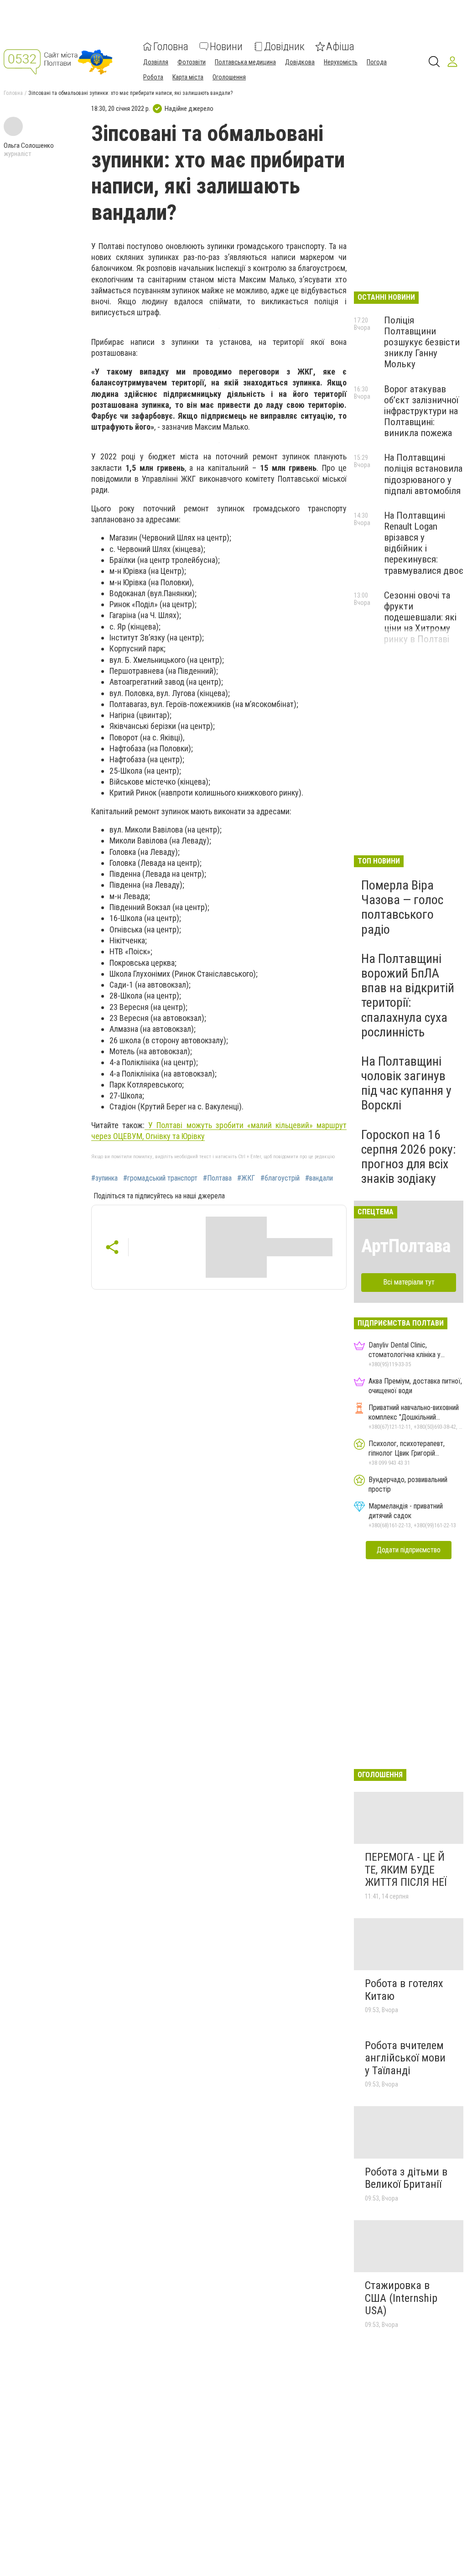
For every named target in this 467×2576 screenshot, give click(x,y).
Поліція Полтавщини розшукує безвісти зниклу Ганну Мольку (422, 342)
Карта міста (188, 77)
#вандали (319, 1178)
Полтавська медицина (245, 62)
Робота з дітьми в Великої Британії (406, 2178)
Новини (226, 47)
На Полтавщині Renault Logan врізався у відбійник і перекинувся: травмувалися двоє (424, 543)
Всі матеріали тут (409, 1282)
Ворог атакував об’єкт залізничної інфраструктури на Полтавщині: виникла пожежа (421, 411)
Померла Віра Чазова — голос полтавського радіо (402, 907)
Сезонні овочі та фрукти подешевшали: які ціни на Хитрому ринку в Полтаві (420, 617)
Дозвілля (156, 62)
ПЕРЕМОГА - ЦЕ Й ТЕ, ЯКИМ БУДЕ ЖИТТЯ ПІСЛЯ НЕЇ (406, 1870)
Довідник (284, 47)
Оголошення (229, 77)
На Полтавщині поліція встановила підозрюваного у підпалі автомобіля (423, 474)
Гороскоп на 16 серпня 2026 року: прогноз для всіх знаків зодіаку (409, 1157)
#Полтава (217, 1178)
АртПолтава (406, 1246)
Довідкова (300, 62)
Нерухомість (341, 62)
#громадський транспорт (160, 1178)
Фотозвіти (192, 62)
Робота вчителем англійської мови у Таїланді (405, 2058)
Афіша (340, 47)
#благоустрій (280, 1178)
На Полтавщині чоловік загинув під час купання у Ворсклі (406, 1083)
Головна (171, 47)
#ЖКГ (246, 1178)
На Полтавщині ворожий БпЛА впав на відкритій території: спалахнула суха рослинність (408, 995)
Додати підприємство (409, 1550)
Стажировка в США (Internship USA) (401, 2298)
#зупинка (104, 1178)
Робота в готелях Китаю (404, 1990)
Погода (377, 62)
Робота (153, 77)
